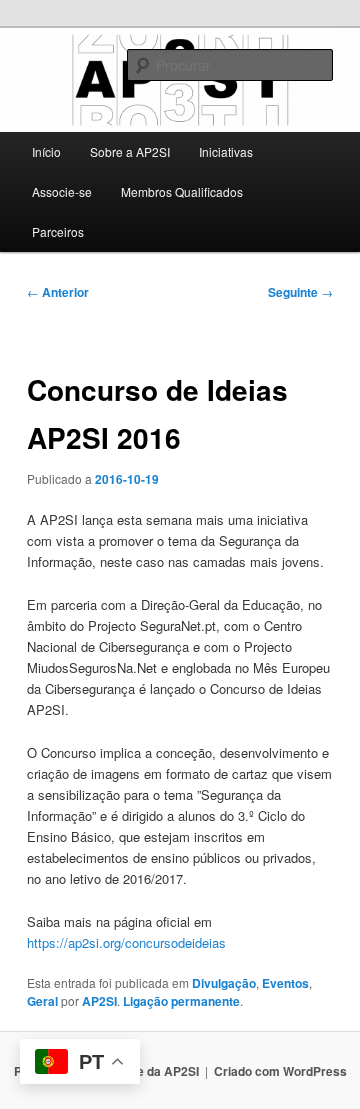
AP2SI (99, 1001)
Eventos (285, 983)
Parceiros (58, 231)
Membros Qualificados (182, 191)
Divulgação (224, 983)
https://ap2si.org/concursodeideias (126, 942)
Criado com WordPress (280, 1071)
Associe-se (62, 191)
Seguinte (300, 292)
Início (46, 151)
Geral (42, 1001)
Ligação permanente (181, 1001)
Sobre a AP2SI (130, 151)
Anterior (58, 292)
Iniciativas (226, 151)
